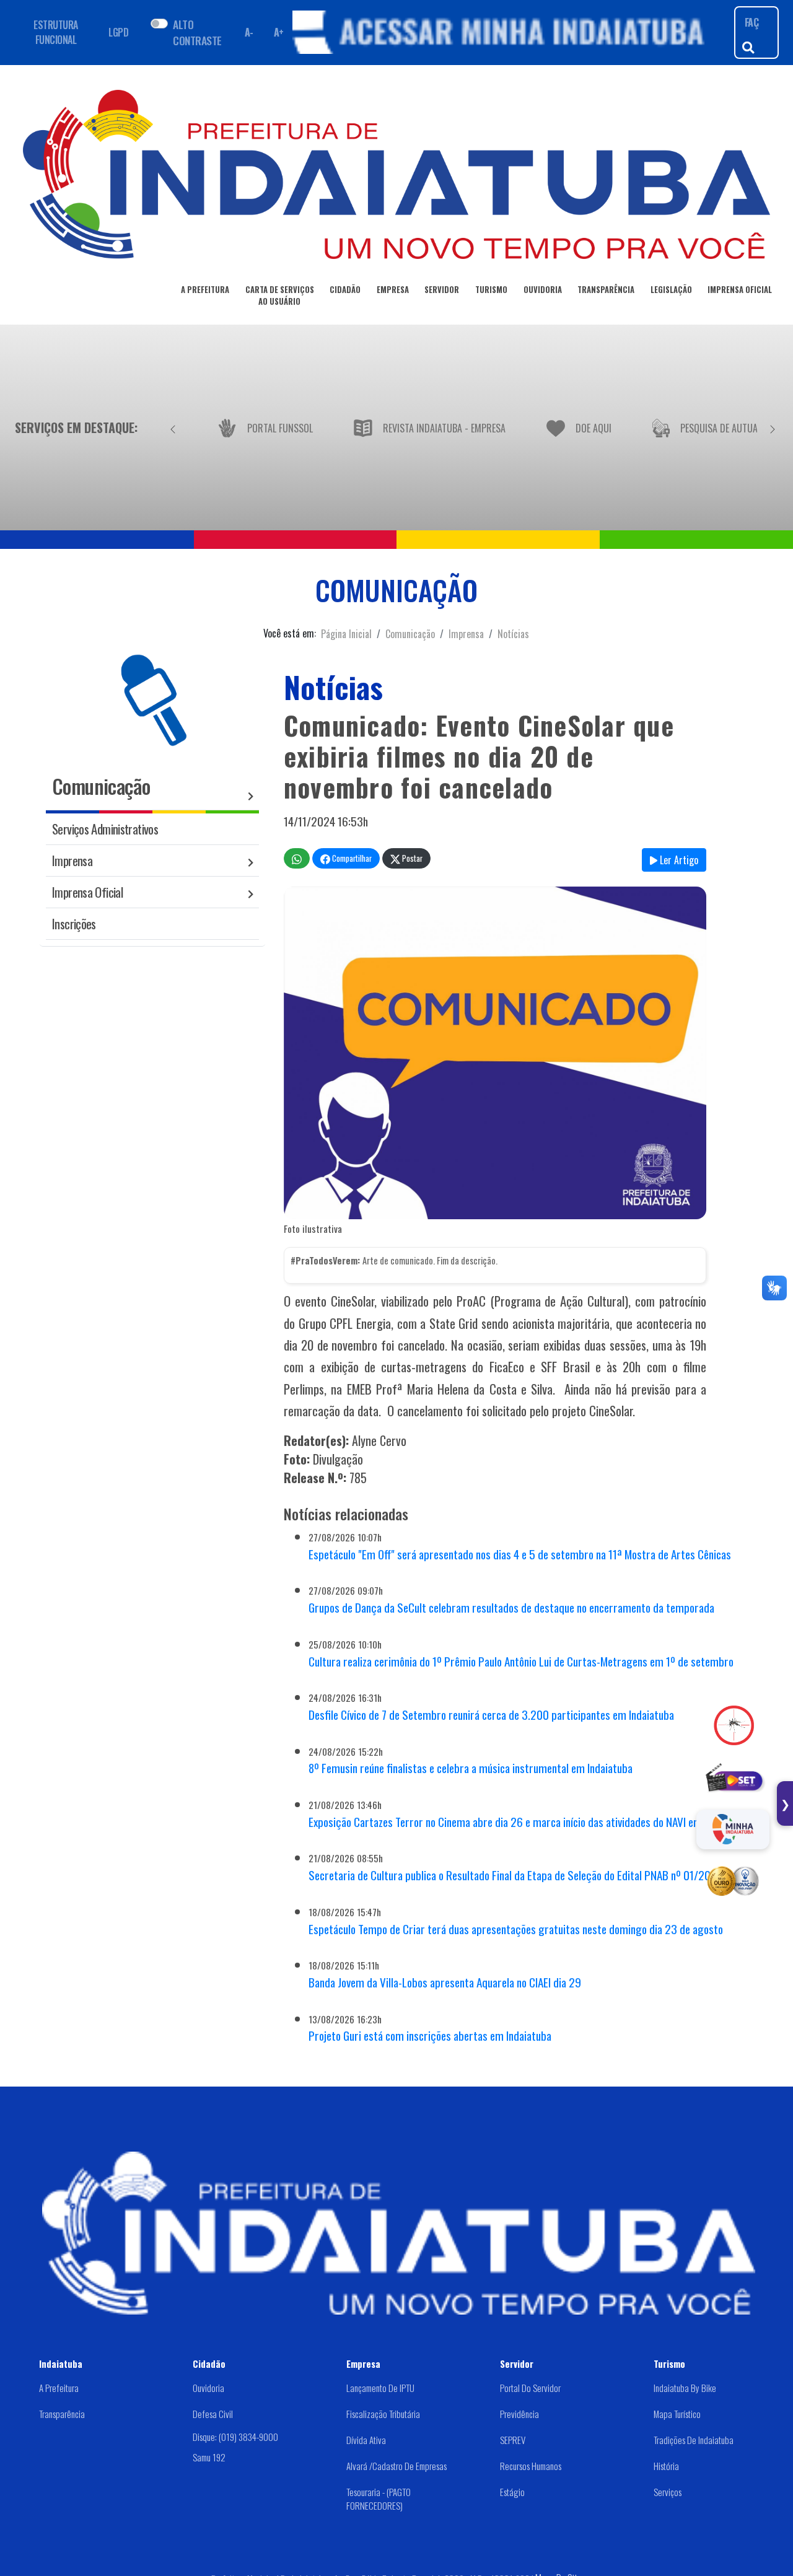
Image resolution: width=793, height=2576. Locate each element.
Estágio (512, 2492)
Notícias (513, 634)
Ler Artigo (678, 860)
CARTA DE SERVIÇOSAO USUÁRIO (280, 296)
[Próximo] (773, 427)
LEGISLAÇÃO (671, 290)
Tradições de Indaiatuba (694, 2440)
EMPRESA (393, 290)
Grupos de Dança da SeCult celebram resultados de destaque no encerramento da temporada (511, 1607)
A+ (279, 32)
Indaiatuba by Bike (685, 2388)
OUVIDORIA (543, 290)
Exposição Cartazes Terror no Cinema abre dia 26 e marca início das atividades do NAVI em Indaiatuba (529, 1822)
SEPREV (513, 2440)
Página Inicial (346, 634)
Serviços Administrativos (105, 829)
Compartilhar (351, 858)
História (666, 2466)
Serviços (668, 2492)
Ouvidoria (208, 2388)
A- (249, 32)
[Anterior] (173, 427)
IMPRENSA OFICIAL (740, 290)
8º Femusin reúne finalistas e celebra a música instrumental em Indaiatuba (471, 1768)
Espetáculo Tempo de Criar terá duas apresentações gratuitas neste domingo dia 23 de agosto (516, 1929)
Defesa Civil (213, 2414)
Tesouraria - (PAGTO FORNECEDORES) (379, 2499)
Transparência (62, 2414)
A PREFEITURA (205, 290)
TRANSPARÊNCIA (606, 290)
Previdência (519, 2414)
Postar (411, 858)
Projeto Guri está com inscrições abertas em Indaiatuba (430, 2035)
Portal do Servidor (530, 2388)
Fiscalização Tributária (383, 2414)
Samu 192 (209, 2456)
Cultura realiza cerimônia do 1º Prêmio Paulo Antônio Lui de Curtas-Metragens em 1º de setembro (521, 1661)
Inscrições (74, 923)
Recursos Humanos (531, 2466)
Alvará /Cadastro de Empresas (396, 2466)
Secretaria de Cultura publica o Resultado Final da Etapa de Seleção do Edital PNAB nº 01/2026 (516, 1875)
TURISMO (491, 290)
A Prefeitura (59, 2388)
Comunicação (410, 634)
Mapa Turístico (677, 2414)
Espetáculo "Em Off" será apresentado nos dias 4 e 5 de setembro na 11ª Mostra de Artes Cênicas (520, 1554)
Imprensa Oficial (87, 892)
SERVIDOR (442, 290)
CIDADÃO (345, 290)
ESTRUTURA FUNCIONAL (56, 32)
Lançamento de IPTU (380, 2388)
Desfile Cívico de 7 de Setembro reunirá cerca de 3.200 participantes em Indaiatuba (491, 1715)
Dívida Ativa (366, 2440)
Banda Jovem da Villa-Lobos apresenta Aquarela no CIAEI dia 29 (445, 1982)
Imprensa (466, 634)
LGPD (118, 32)
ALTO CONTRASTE (197, 32)
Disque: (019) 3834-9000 (235, 2437)
